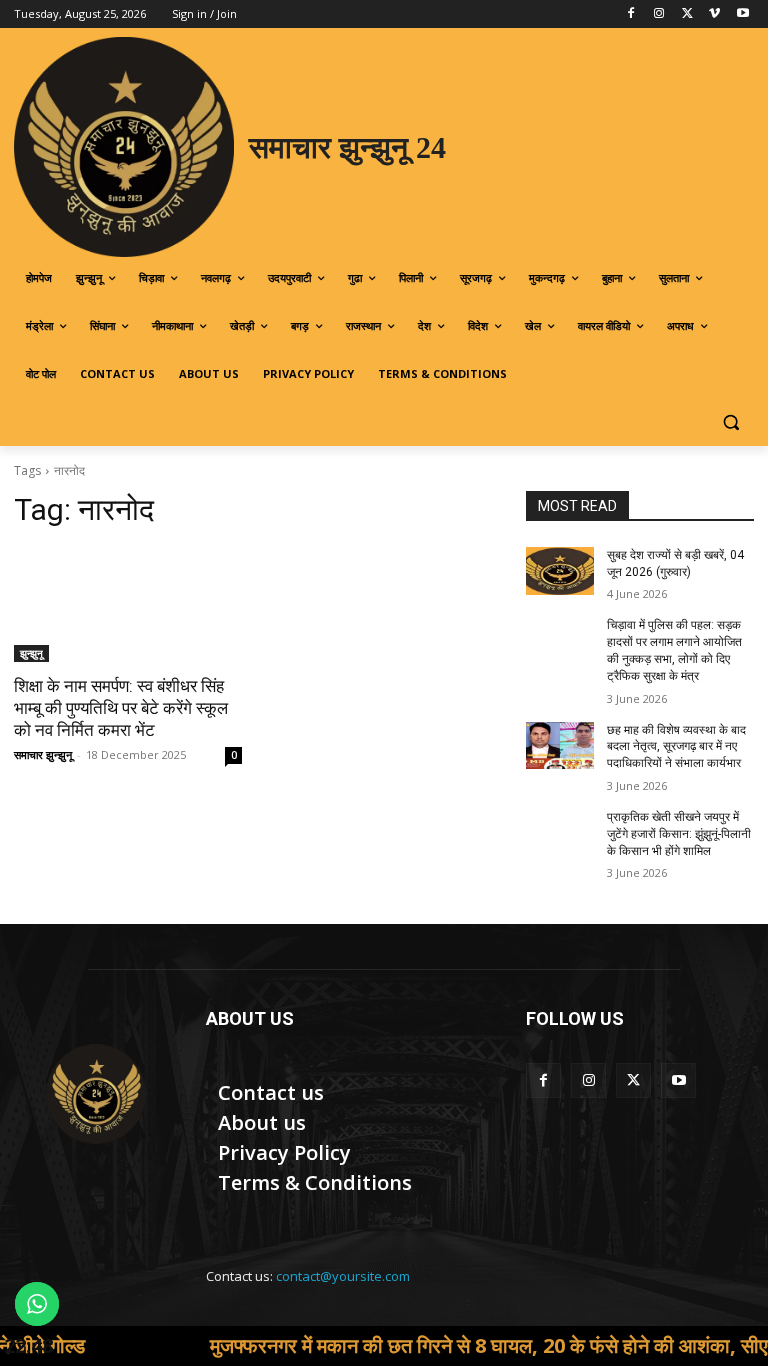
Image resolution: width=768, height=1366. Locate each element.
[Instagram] (659, 14)
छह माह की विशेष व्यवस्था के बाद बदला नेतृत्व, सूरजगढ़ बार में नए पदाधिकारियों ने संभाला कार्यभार (676, 747)
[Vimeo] (714, 14)
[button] (730, 422)
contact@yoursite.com (343, 1276)
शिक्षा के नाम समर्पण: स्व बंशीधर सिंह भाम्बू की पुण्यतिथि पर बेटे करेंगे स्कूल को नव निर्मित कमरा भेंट (121, 708)
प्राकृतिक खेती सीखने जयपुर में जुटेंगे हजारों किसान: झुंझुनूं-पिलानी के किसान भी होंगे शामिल (679, 834)
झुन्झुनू (31, 653)
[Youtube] (742, 14)
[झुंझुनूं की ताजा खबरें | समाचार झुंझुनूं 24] (96, 1094)
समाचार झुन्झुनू (43, 754)
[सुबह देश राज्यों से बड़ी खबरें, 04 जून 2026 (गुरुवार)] (560, 571)
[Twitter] (687, 14)
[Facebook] (631, 14)
